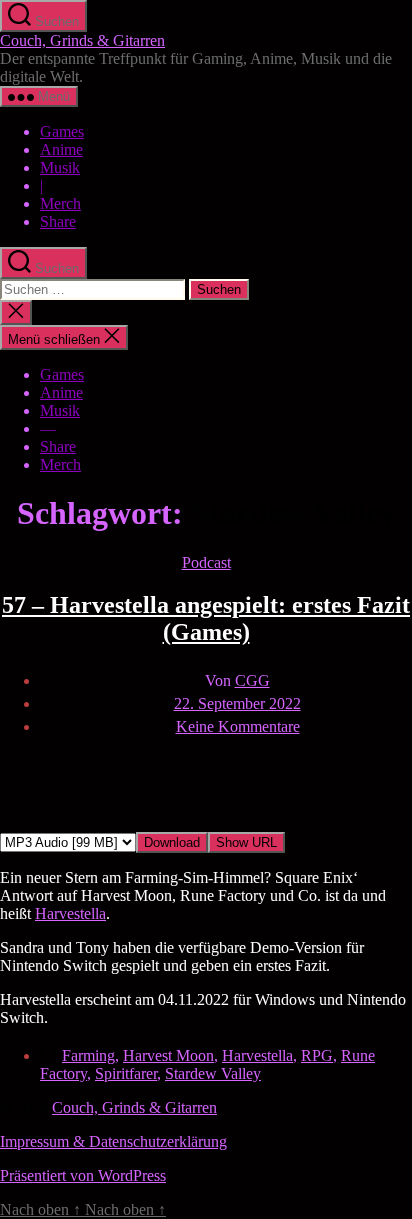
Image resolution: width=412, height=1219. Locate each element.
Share (58, 221)
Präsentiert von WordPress (83, 1175)
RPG (317, 1055)
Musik (60, 167)
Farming (88, 1055)
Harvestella (70, 913)
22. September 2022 (237, 703)
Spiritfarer (126, 1073)
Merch (60, 203)
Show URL (246, 842)
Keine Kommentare (238, 726)
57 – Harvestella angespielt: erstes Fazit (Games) (206, 618)
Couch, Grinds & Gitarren (82, 40)
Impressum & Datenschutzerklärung (113, 1141)
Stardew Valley (213, 1073)
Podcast (206, 562)
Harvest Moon (168, 1055)
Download (172, 842)
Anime (61, 149)
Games (62, 131)
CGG (252, 680)
